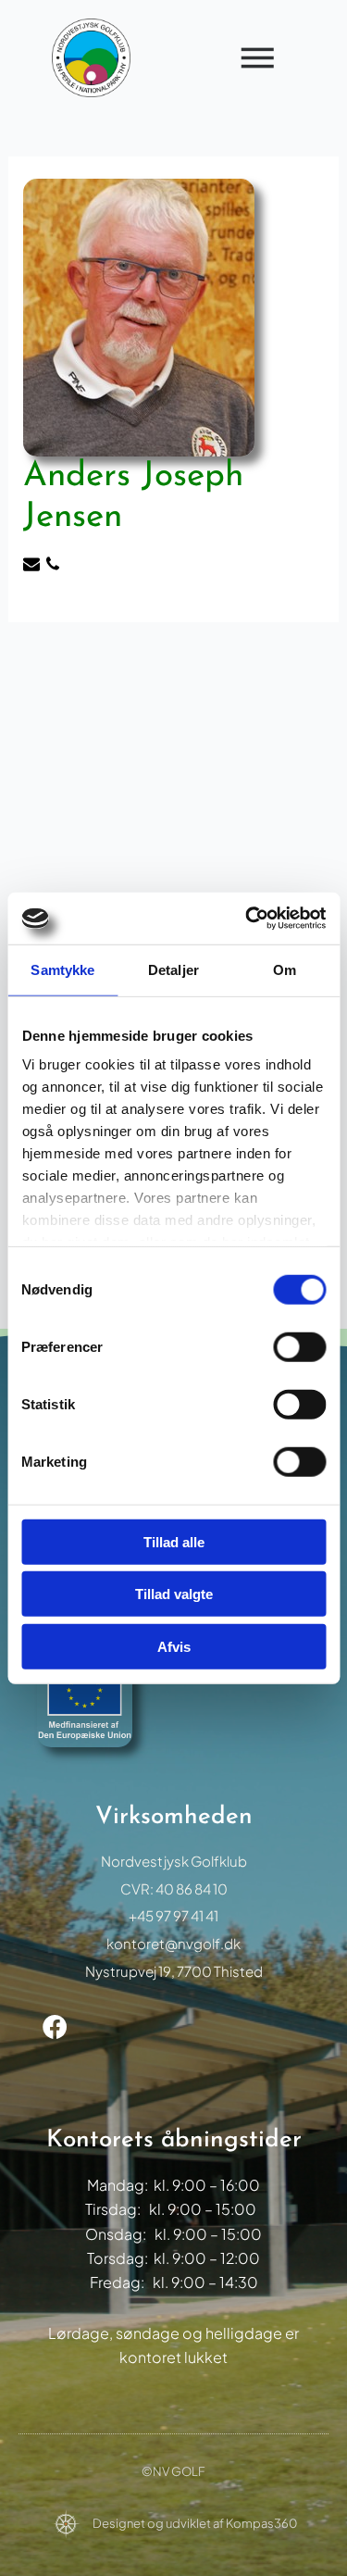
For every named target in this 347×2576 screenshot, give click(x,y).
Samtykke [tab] (62, 969)
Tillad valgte (174, 1594)
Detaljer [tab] (173, 969)
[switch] (299, 1346)
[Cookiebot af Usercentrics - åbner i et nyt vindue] (247, 919)
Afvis (174, 1646)
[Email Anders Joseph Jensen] (34, 566)
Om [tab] (285, 969)
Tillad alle (174, 1541)
